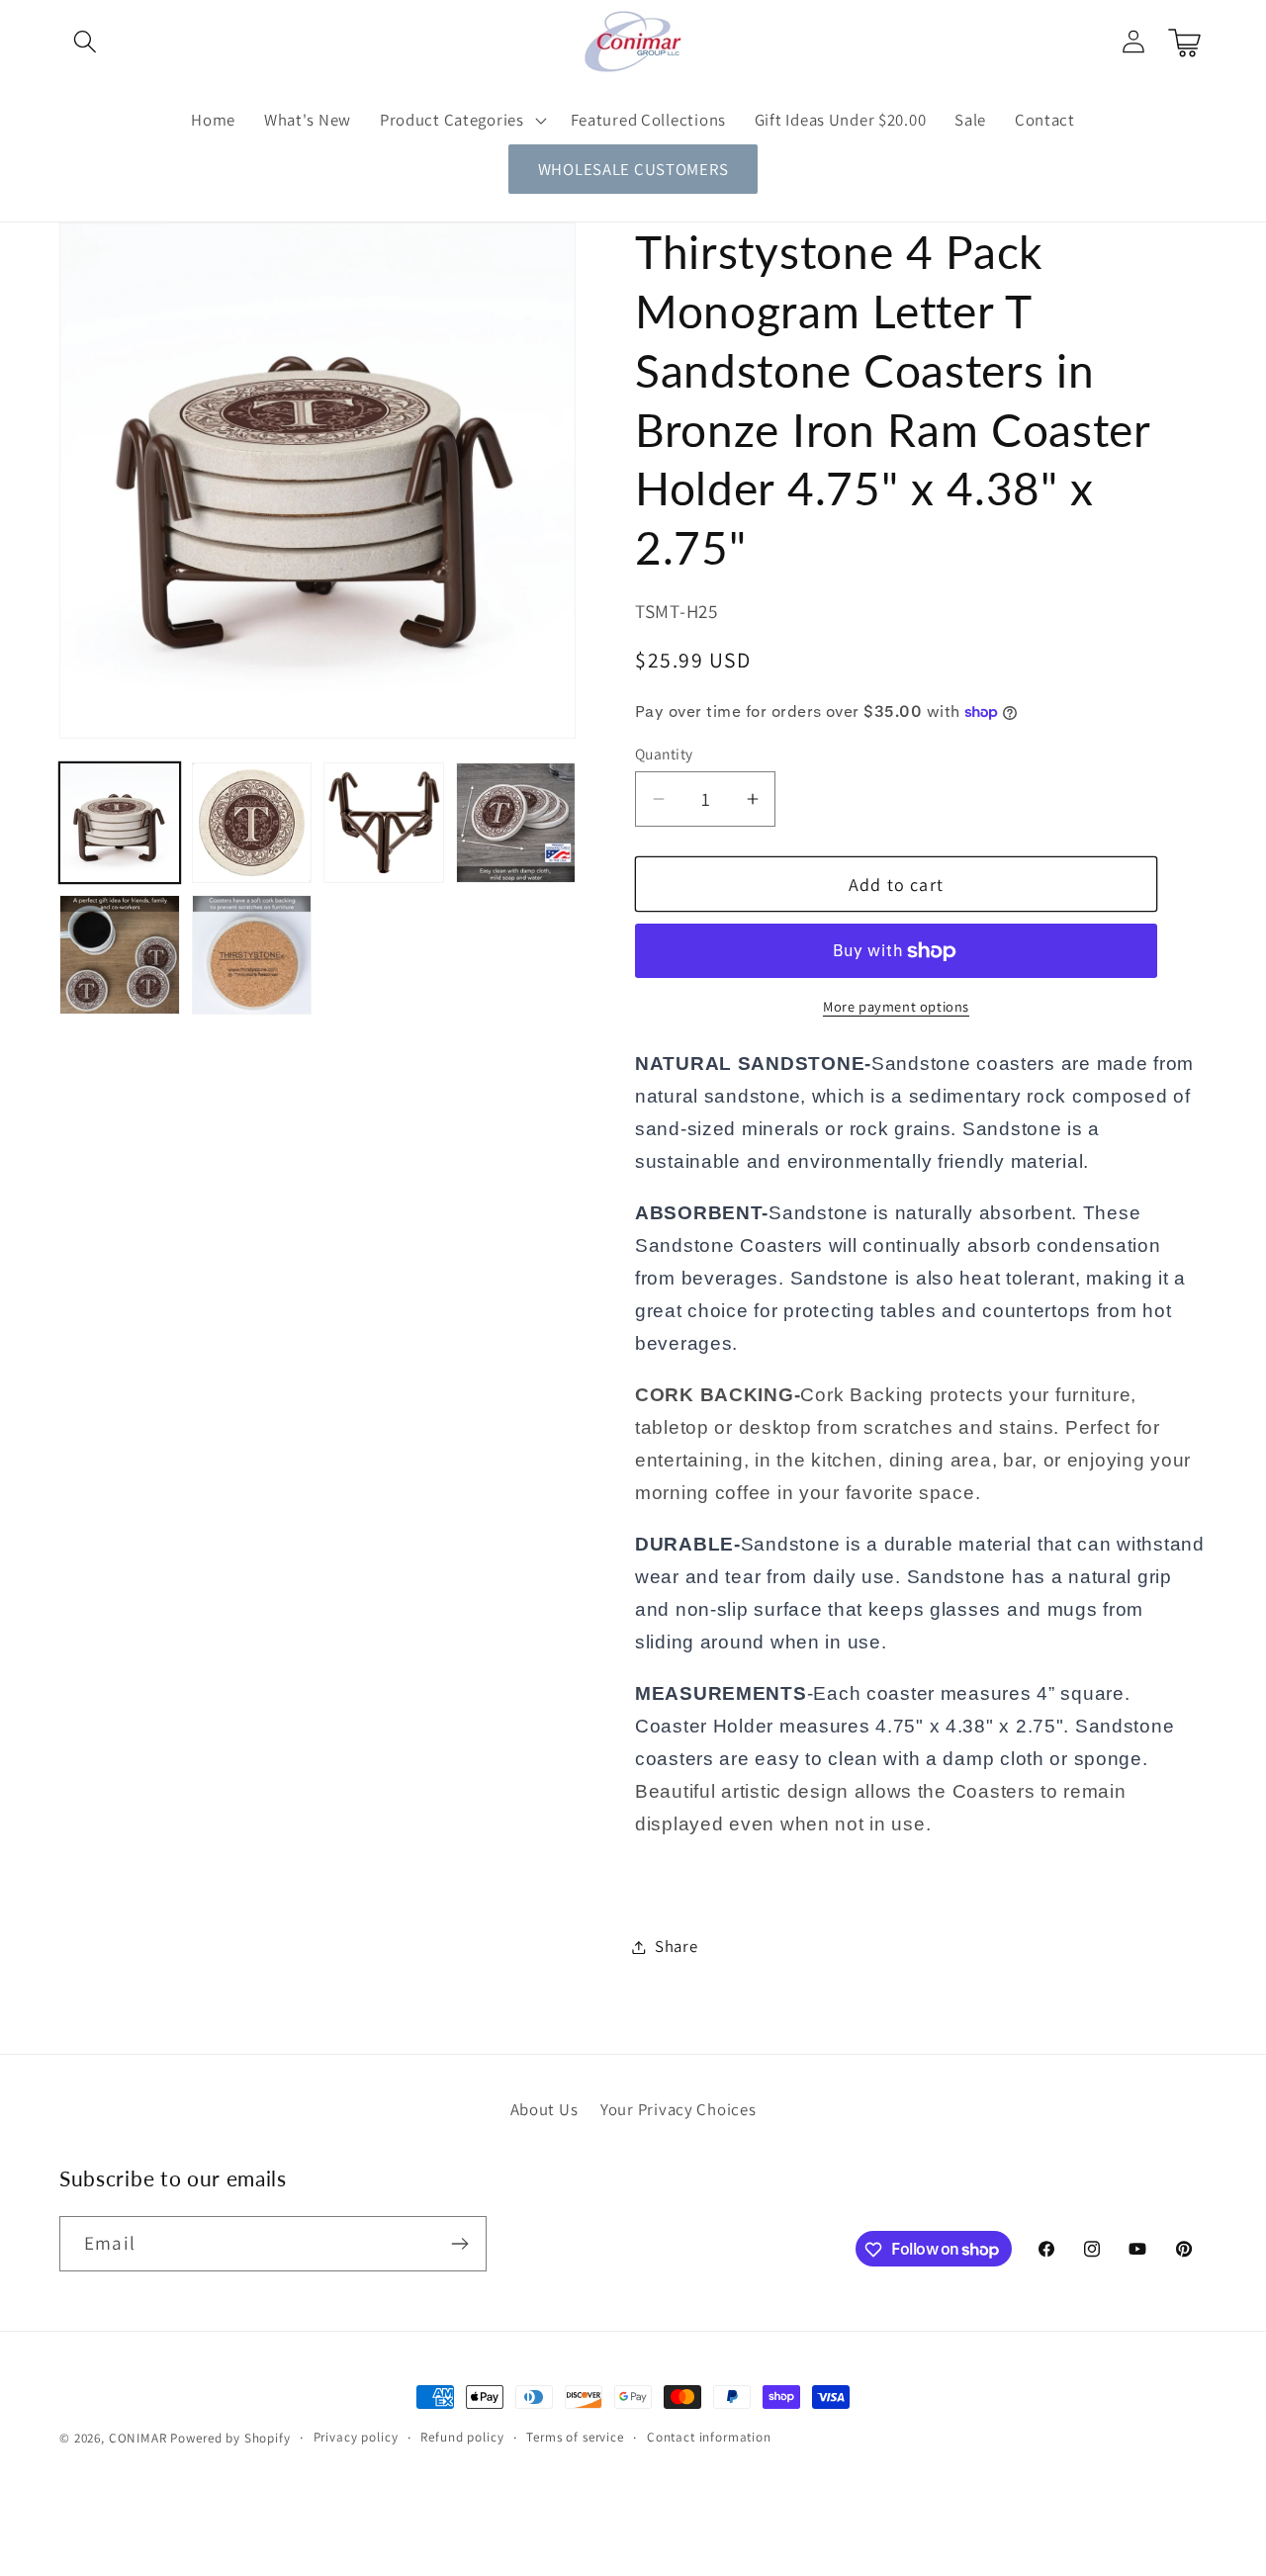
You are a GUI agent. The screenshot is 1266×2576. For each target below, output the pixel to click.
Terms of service (575, 2437)
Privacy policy (356, 2437)
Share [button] (677, 1946)
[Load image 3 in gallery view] (384, 823)
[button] (86, 42)
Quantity (664, 754)
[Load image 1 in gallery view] (120, 823)
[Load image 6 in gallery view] (252, 955)
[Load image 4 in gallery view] (516, 823)
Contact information (709, 2437)
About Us (544, 2109)
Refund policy (462, 2437)
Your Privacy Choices (678, 2109)
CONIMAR (138, 2438)
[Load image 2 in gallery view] (252, 823)
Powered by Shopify (230, 2438)
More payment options (896, 1006)
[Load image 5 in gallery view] (120, 955)
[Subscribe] (459, 2244)
